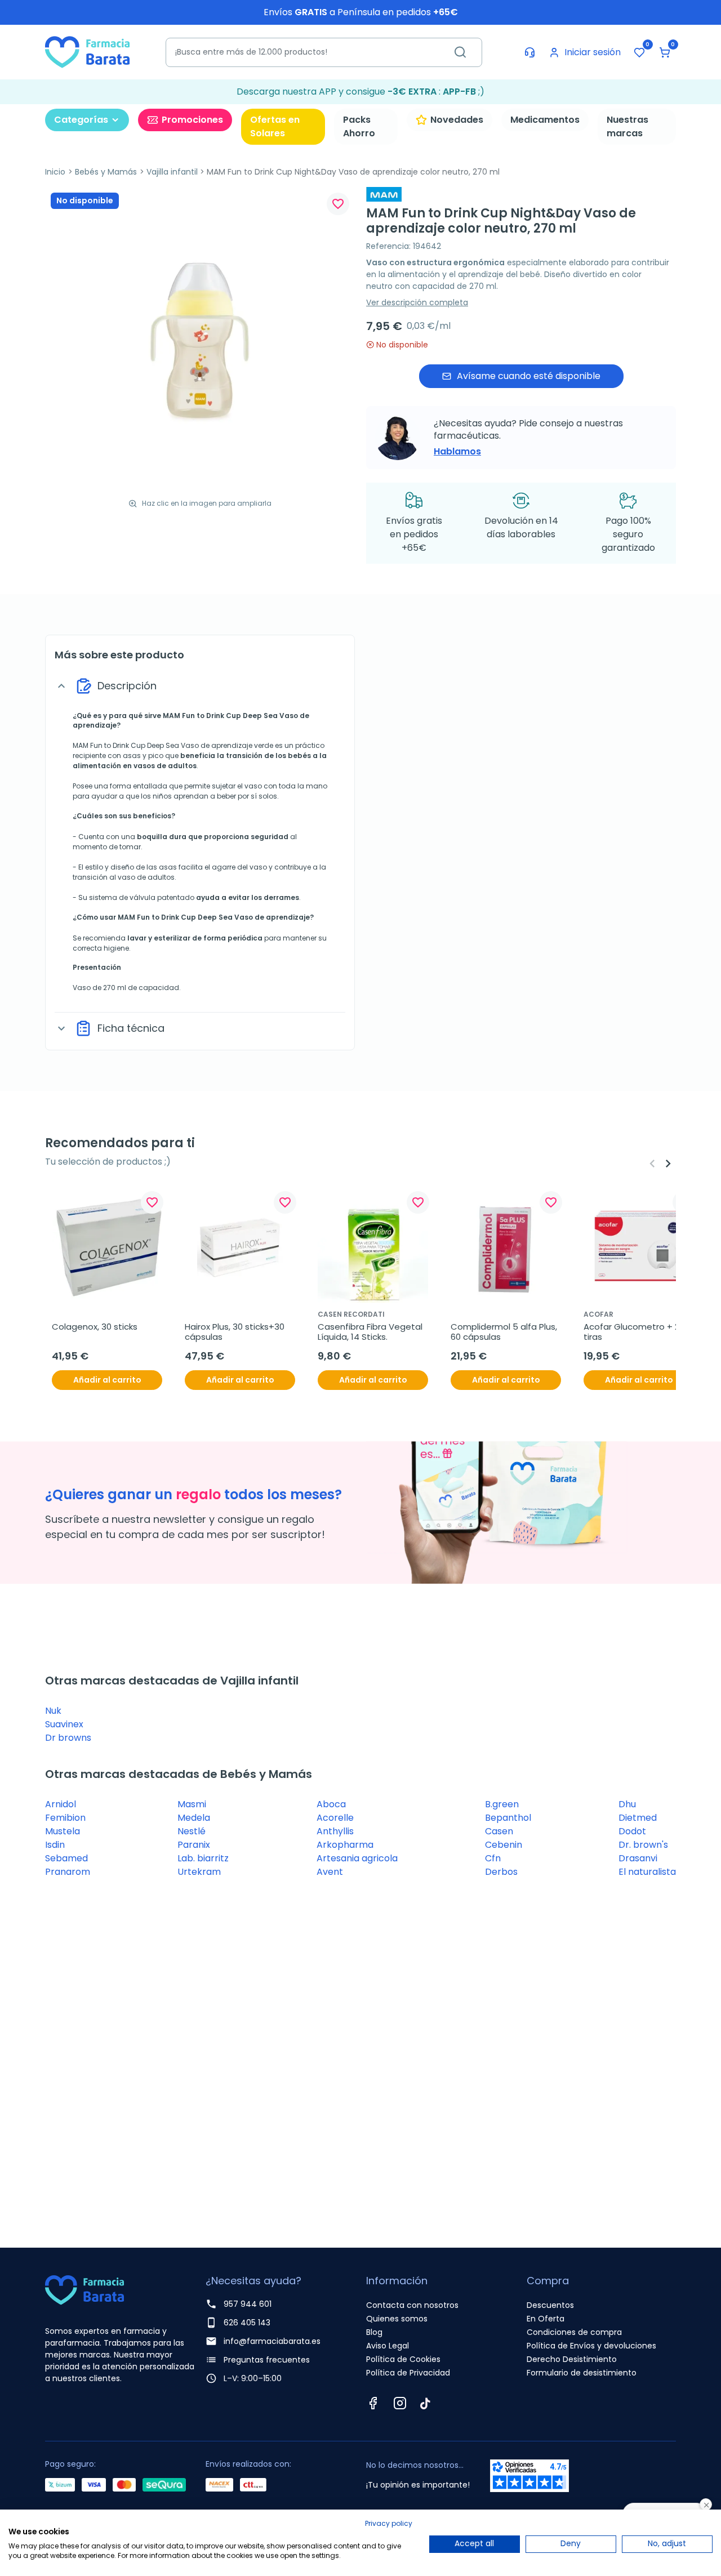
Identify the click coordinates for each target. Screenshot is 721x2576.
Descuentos (550, 2305)
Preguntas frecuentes (267, 2360)
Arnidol (61, 1804)
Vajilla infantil (172, 172)
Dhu (627, 1804)
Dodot (632, 1831)
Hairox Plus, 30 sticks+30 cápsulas (236, 1332)
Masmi (192, 1804)
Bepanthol (508, 1818)
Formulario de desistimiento (582, 2373)
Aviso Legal (388, 2346)
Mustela (63, 1831)
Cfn (493, 1858)
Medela (194, 1818)
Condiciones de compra (574, 2332)
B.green (502, 1804)
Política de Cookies (403, 2359)
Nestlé (192, 1831)
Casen (499, 1831)
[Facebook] (373, 2403)
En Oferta (546, 2319)
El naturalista (647, 1872)
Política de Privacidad (408, 2373)
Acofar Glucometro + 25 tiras (635, 1332)
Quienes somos (397, 2319)
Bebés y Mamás (106, 172)
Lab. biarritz (203, 1858)
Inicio (55, 172)
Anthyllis (335, 1831)
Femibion (65, 1818)
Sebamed (66, 1858)
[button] (665, 52)
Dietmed (638, 1818)
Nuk (53, 1711)
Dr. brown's (643, 1845)
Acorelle (335, 1818)
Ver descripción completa (417, 302)
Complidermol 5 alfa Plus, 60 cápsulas (505, 1332)
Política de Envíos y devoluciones (591, 2346)
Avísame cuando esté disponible (529, 376)
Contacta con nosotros (412, 2305)
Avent (330, 1872)
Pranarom (68, 1872)
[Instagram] (400, 2403)
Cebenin (504, 1845)
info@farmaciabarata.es (272, 2341)
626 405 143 (247, 2323)
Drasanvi (638, 1858)
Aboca (331, 1804)
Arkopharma (345, 1845)
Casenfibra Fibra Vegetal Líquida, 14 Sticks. (371, 1332)
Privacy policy (389, 2523)
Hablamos (457, 451)
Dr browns (68, 1738)
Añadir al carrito (107, 1380)
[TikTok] (425, 2403)
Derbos (501, 1872)
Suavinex (64, 1724)
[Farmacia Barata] (87, 52)
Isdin (55, 1845)
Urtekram (199, 1872)
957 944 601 (248, 2304)
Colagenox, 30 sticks (95, 1327)
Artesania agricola (357, 1858)
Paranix (194, 1845)
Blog (374, 2332)
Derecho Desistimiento (572, 2359)
